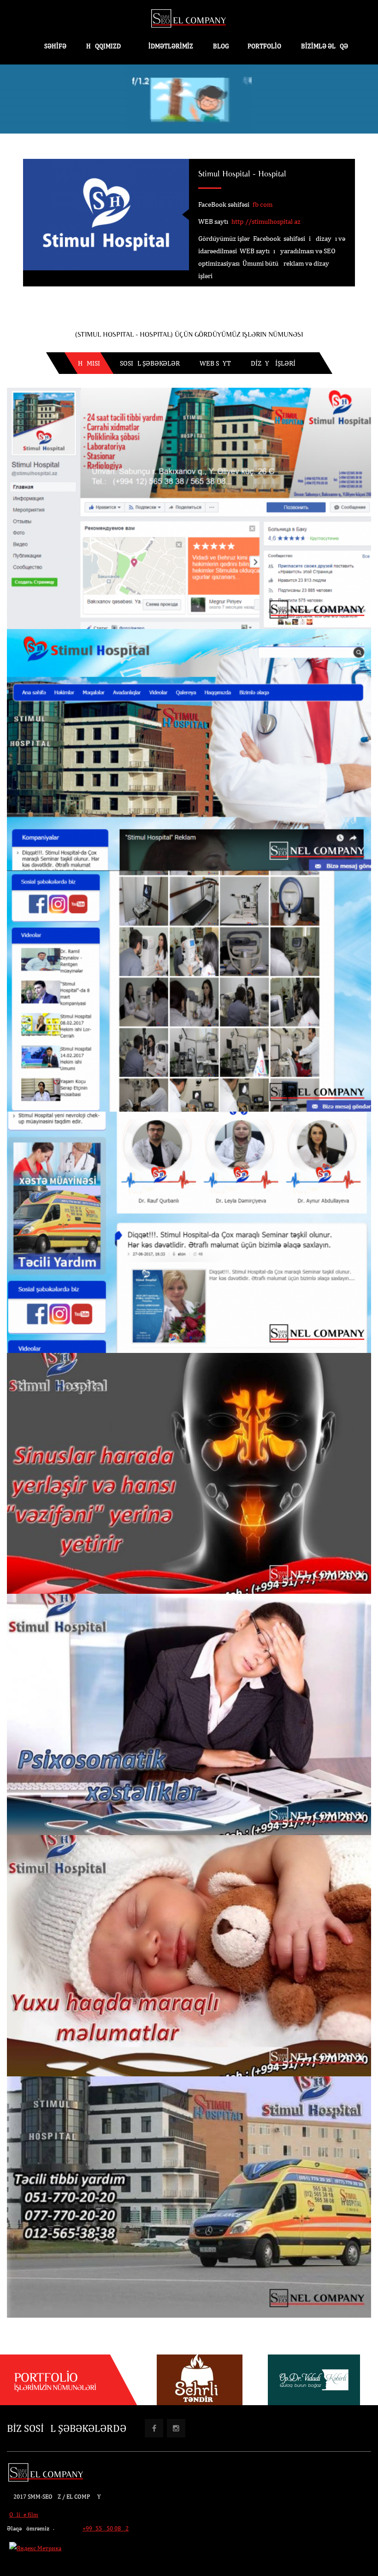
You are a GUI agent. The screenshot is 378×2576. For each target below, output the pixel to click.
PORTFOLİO (264, 46)
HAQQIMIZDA (106, 46)
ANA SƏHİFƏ (48, 46)
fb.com (263, 204)
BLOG (221, 46)
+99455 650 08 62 (106, 2528)
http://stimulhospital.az (266, 221)
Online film (24, 2515)
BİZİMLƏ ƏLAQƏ (325, 46)
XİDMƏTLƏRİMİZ (169, 46)
